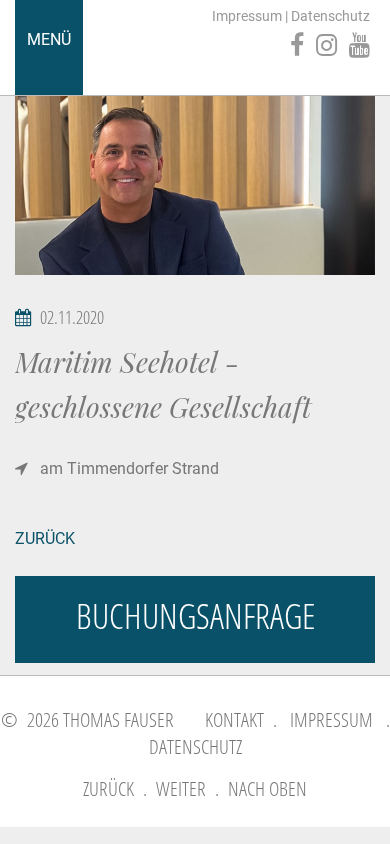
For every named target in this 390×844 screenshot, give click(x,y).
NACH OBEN (267, 788)
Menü (49, 39)
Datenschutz (330, 16)
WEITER (181, 788)
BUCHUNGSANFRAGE (195, 615)
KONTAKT (234, 719)
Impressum (247, 16)
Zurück (45, 538)
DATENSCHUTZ (195, 746)
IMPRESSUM (331, 719)
